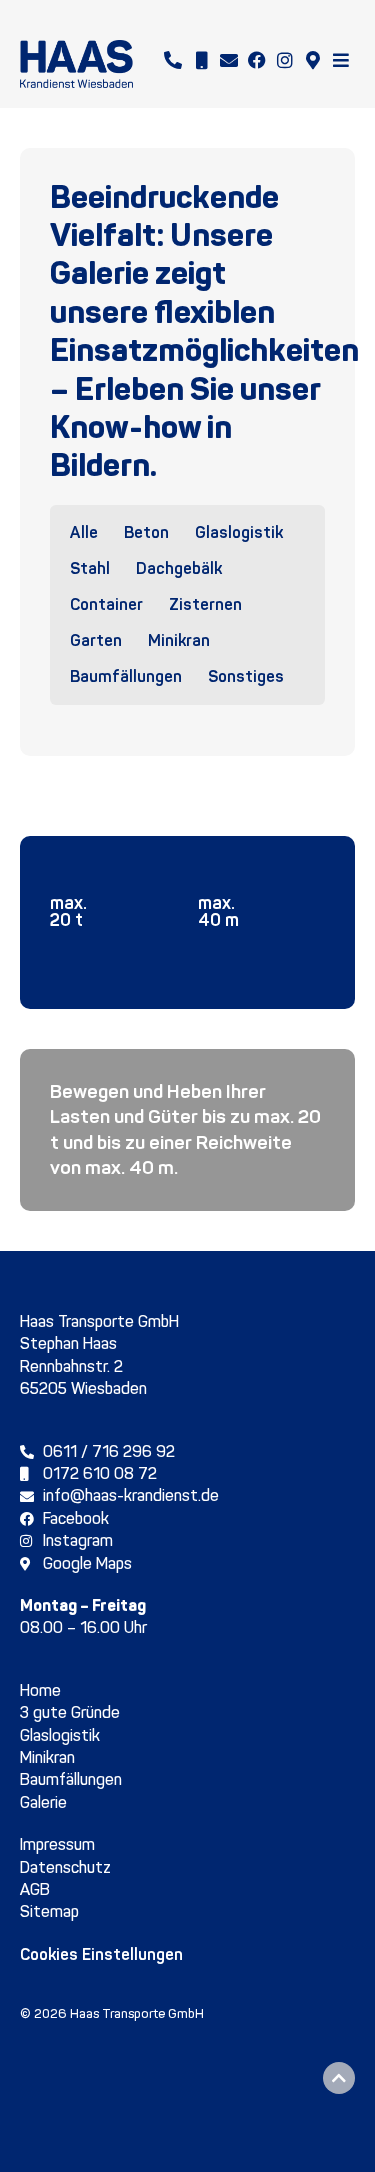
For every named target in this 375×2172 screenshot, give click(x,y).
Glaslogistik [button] (239, 532)
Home (40, 1690)
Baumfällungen (71, 1779)
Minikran (47, 1757)
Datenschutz (65, 1867)
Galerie (43, 1802)
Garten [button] (96, 640)
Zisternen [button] (205, 604)
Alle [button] (84, 532)
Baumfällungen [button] (126, 676)
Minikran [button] (179, 640)
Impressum (57, 1844)
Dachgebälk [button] (179, 568)
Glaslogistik (60, 1735)
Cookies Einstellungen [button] (101, 1954)
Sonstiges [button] (246, 676)
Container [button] (106, 604)
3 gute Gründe (70, 1712)
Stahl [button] (90, 568)
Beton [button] (146, 532)
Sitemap (49, 1911)
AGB (35, 1889)
